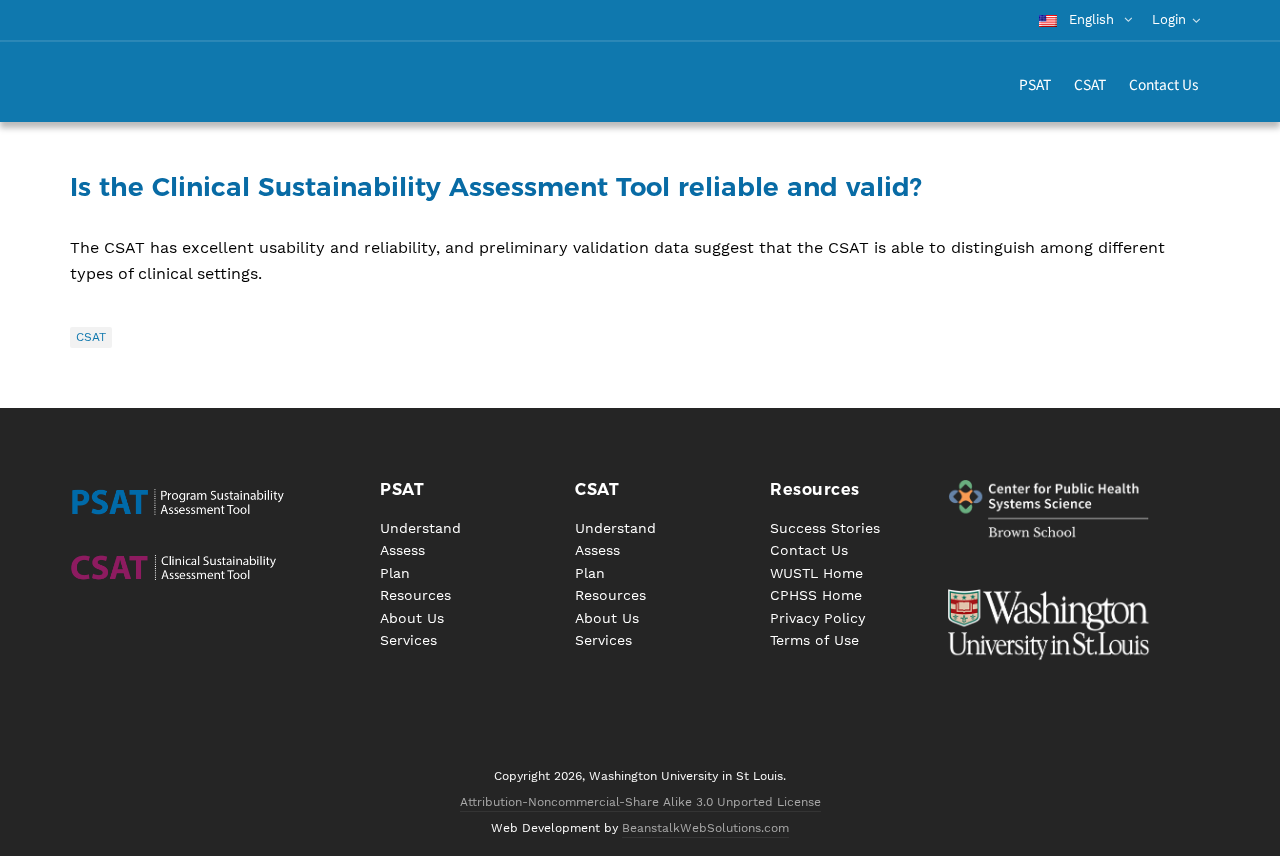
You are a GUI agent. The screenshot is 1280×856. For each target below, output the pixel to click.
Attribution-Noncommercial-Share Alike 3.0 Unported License (640, 802)
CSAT (91, 337)
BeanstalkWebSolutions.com (705, 828)
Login (1169, 19)
